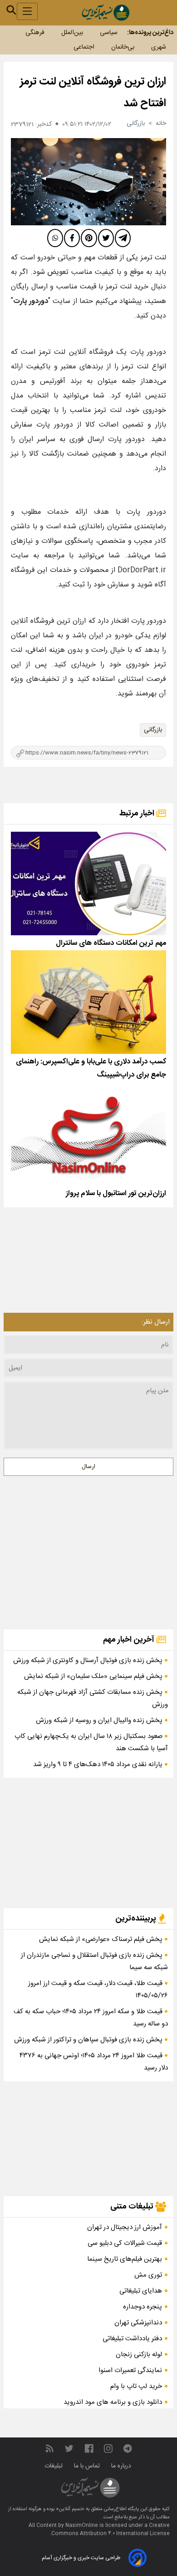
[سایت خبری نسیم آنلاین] (106, 12)
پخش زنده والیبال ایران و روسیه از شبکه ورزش (100, 1720)
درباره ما (122, 2466)
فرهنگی (35, 33)
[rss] (49, 2449)
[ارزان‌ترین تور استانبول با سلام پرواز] (88, 1134)
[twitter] (106, 238)
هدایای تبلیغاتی (141, 2291)
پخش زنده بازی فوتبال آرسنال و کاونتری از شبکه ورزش (89, 1660)
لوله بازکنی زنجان (139, 2355)
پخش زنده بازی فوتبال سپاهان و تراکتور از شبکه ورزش (89, 2040)
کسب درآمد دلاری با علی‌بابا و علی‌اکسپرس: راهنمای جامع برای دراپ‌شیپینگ (91, 1068)
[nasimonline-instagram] (108, 2449)
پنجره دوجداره (143, 2307)
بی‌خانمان (123, 47)
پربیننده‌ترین (137, 1919)
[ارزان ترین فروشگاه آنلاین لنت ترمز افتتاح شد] (88, 182)
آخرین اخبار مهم (130, 1640)
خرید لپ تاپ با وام (136, 2386)
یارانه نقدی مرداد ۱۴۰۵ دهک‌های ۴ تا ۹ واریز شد (99, 1764)
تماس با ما (88, 2466)
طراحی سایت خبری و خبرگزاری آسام (81, 2558)
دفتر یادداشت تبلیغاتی (132, 2339)
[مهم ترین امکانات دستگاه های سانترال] (88, 883)
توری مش (148, 2275)
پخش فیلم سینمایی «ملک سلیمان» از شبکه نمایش (94, 1676)
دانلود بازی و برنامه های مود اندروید (113, 2402)
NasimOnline (82, 2526)
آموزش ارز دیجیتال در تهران (125, 2227)
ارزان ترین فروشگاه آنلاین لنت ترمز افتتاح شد (93, 93)
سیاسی (109, 33)
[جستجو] (11, 10)
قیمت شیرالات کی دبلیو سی (125, 2243)
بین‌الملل (72, 33)
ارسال (88, 1467)
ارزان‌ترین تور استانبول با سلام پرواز (116, 1194)
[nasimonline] (89, 2449)
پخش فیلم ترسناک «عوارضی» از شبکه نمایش (102, 1939)
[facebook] (72, 238)
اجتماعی (84, 47)
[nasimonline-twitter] (69, 2449)
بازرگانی (153, 730)
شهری (159, 47)
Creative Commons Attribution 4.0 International (111, 2530)
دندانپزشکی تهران (138, 2323)
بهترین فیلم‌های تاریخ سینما (125, 2259)
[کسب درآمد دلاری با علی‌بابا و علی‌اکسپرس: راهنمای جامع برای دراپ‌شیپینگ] (88, 1002)
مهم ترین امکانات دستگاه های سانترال (111, 943)
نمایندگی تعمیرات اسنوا (130, 2370)
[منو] (27, 11)
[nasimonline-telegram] (128, 2449)
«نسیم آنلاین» (69, 2509)
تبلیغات (54, 2466)
